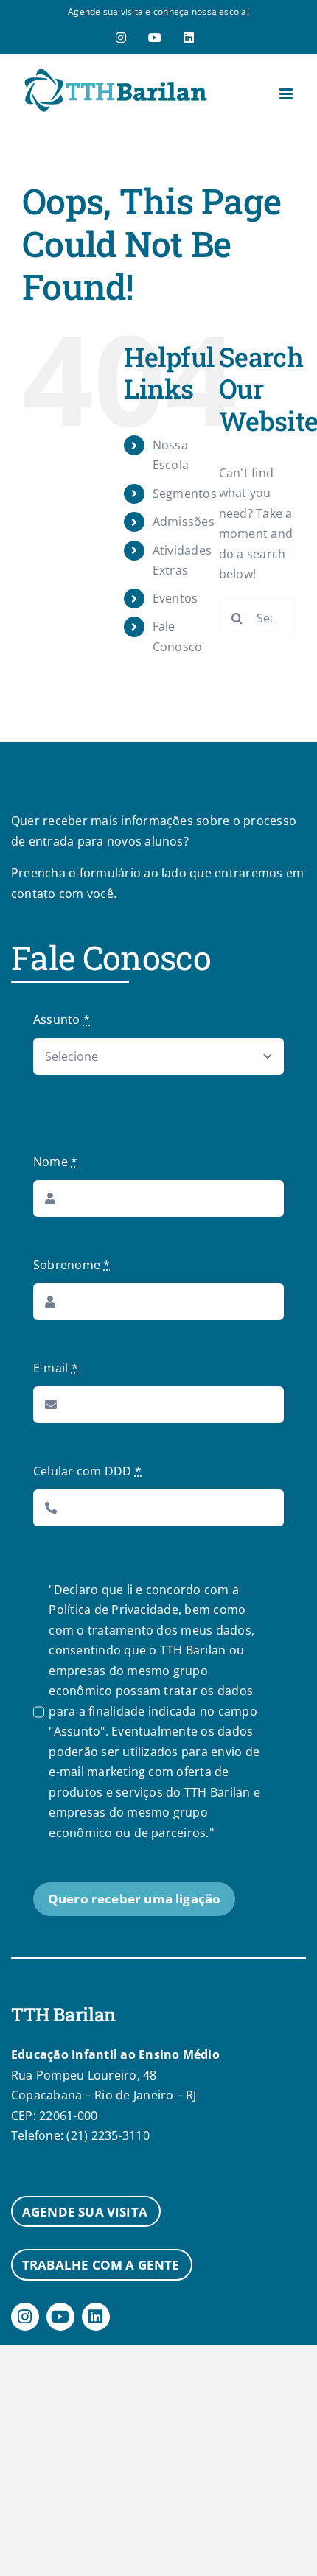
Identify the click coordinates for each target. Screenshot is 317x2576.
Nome (55, 1162)
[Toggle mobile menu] (287, 94)
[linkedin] (96, 2317)
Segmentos (185, 494)
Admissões (184, 522)
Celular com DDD (87, 1471)
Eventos (175, 598)
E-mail (56, 1368)
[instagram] (25, 2317)
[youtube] (60, 2317)
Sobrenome (72, 1265)
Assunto (62, 1019)
